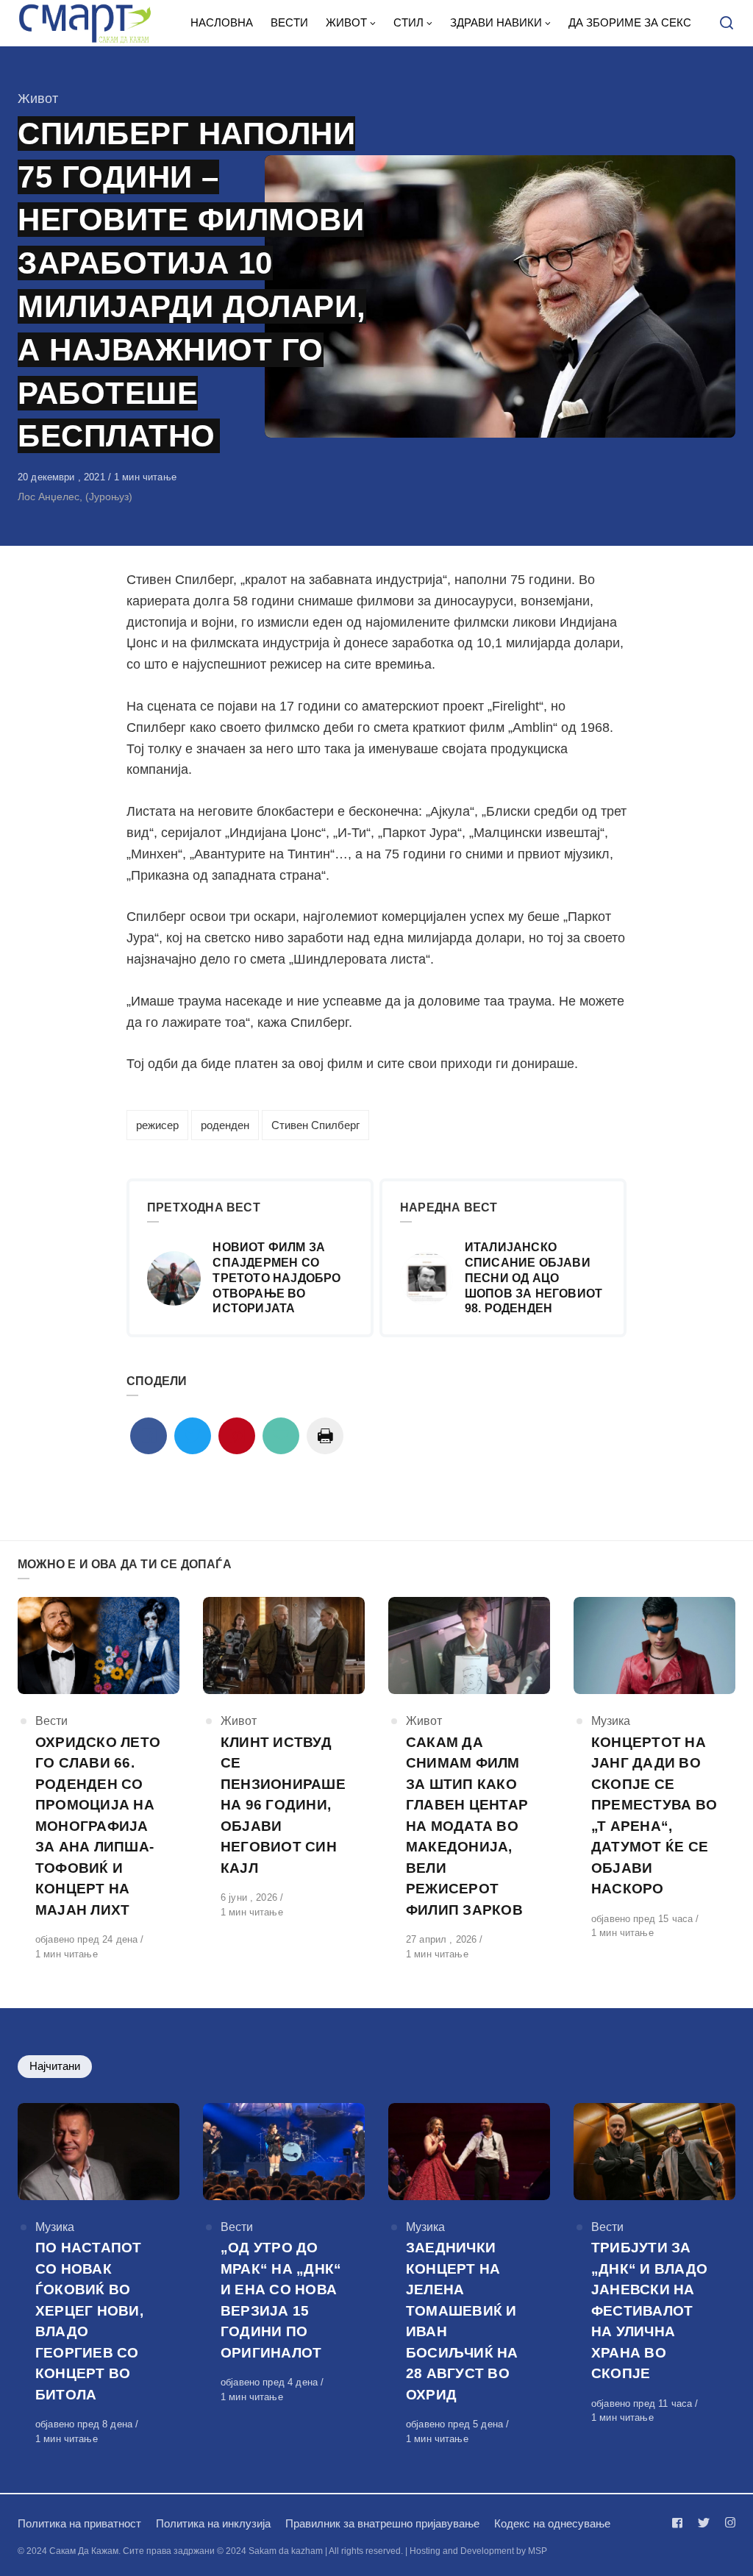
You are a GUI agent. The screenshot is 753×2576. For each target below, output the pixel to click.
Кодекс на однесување (552, 2523)
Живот (38, 99)
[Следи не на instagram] (727, 2523)
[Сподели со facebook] (149, 1436)
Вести (51, 1721)
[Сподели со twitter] (193, 1436)
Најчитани (55, 2066)
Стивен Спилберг (315, 1125)
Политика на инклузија (213, 2523)
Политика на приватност (79, 2523)
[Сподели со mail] (281, 1436)
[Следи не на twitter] (704, 2523)
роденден (225, 1125)
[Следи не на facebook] (680, 2523)
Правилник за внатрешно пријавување (382, 2523)
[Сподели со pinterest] (237, 1436)
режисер (157, 1125)
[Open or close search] (727, 24)
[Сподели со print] (325, 1436)
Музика (611, 1721)
